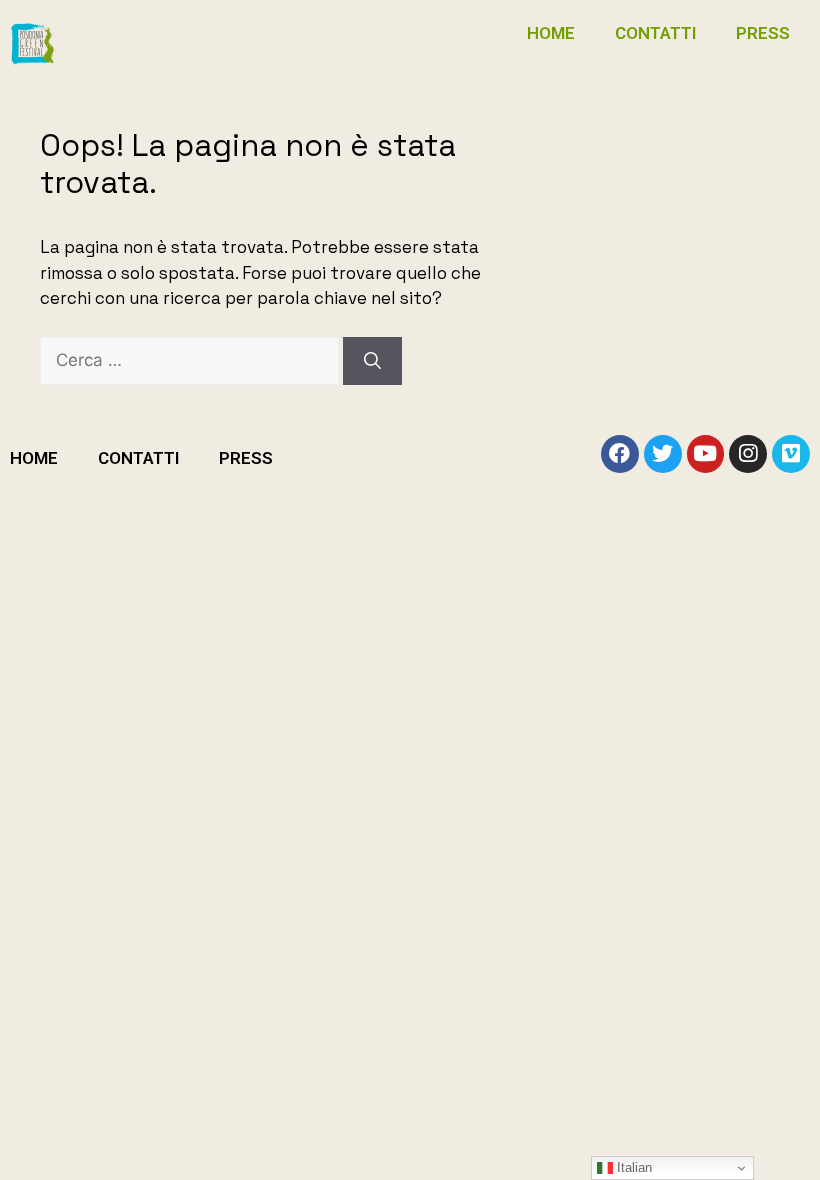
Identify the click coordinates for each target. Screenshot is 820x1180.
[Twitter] (663, 454)
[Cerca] (372, 361)
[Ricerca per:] (191, 360)
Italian (632, 1167)
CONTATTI (655, 33)
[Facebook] (620, 454)
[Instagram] (748, 454)
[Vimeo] (791, 454)
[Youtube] (706, 454)
